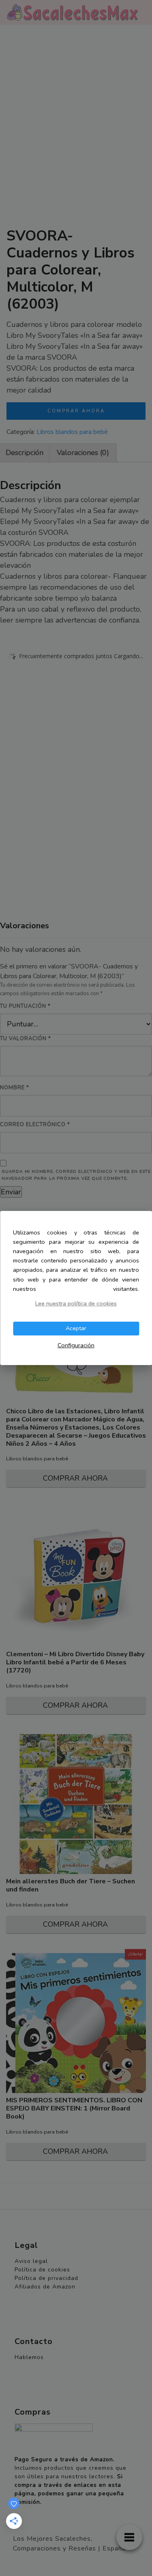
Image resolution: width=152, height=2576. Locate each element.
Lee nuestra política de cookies (76, 1303)
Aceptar (76, 1328)
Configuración (76, 1345)
